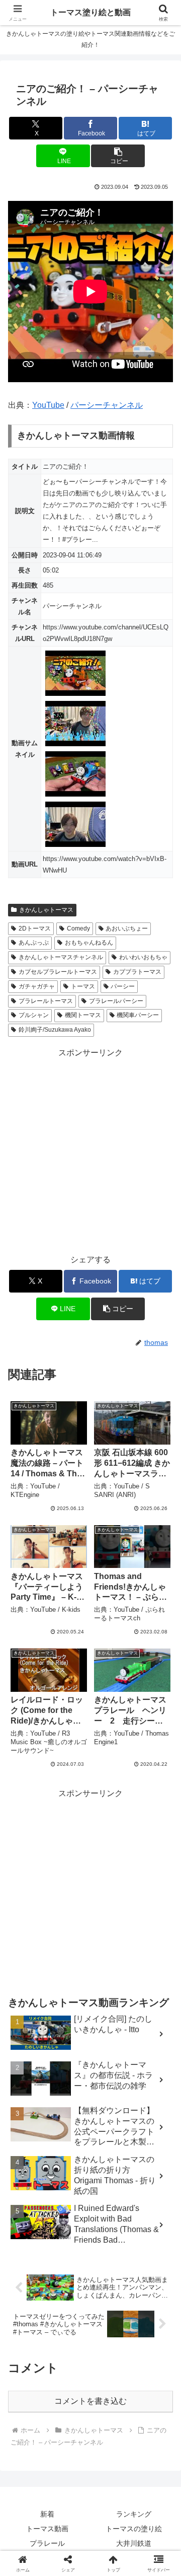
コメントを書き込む (90, 2401)
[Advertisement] (90, 1151)
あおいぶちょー (127, 928)
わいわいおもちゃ (143, 957)
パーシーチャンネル (107, 405)
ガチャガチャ (37, 986)
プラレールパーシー (116, 1001)
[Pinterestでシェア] (70, 2548)
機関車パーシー (138, 1015)
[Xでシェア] (30, 2493)
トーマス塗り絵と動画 (90, 12)
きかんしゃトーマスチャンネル (61, 957)
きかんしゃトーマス (46, 910)
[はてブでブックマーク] (151, 2520)
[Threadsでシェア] (70, 2520)
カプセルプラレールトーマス (58, 972)
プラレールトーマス (46, 1001)
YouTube (48, 405)
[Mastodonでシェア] (70, 2493)
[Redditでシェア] (111, 2520)
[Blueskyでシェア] (111, 2493)
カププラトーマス (137, 972)
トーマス (83, 986)
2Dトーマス (35, 928)
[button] (118, 156)
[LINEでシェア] (30, 2548)
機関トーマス (83, 1015)
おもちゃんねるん (89, 943)
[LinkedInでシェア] (111, 2548)
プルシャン (34, 1015)
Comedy (78, 928)
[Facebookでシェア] (30, 2520)
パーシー (123, 986)
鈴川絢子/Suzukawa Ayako (55, 1030)
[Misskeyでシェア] (151, 2493)
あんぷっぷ (34, 943)
